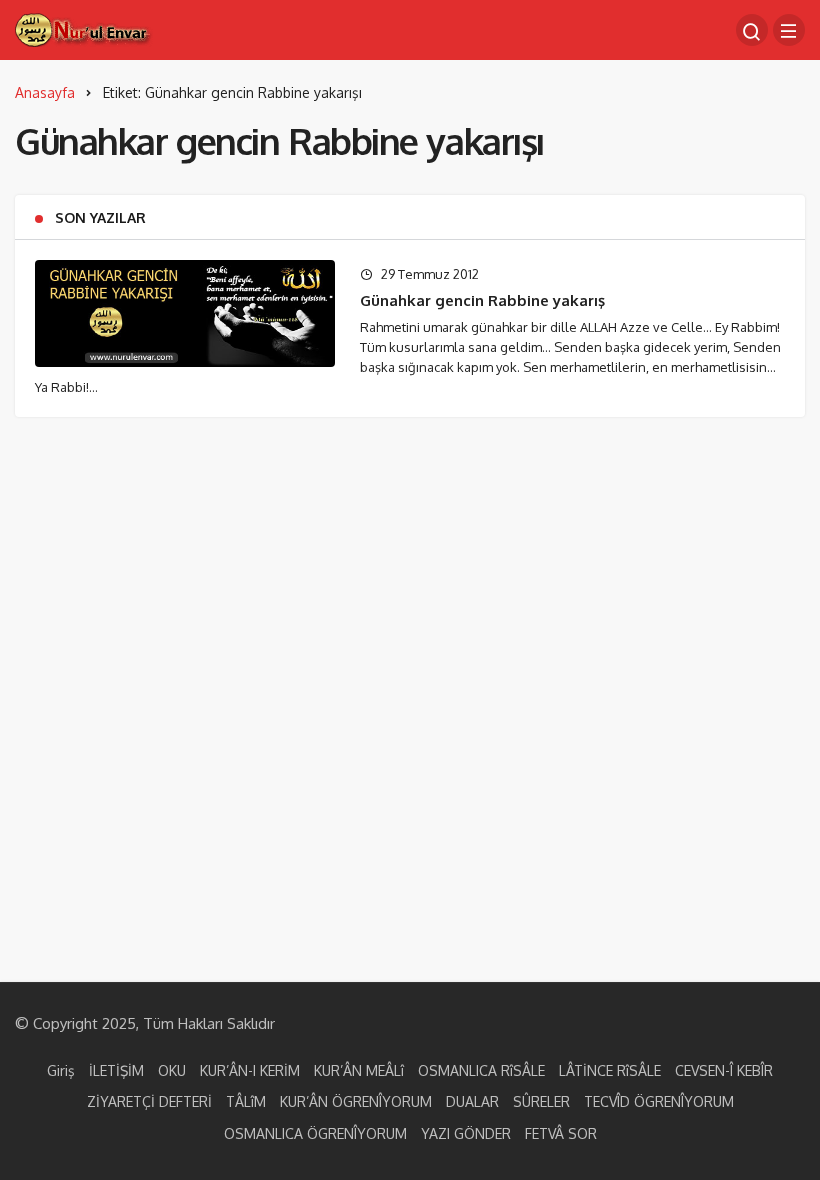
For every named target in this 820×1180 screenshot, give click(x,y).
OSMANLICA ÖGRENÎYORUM (315, 1133)
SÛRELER (541, 1101)
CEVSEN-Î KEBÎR (724, 1070)
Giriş (61, 1070)
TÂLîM (246, 1101)
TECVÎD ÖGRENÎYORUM (659, 1101)
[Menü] (789, 30)
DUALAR (472, 1101)
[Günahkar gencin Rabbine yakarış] (185, 313)
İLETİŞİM (116, 1070)
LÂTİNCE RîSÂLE (610, 1070)
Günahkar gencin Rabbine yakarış (482, 300)
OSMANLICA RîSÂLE (481, 1070)
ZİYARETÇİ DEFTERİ (149, 1101)
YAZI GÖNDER (466, 1133)
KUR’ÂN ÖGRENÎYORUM (356, 1101)
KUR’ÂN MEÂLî (359, 1070)
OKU (172, 1070)
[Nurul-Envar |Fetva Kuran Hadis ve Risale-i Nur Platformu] (84, 28)
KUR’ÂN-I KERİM (250, 1070)
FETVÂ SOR (561, 1133)
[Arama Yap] (752, 30)
